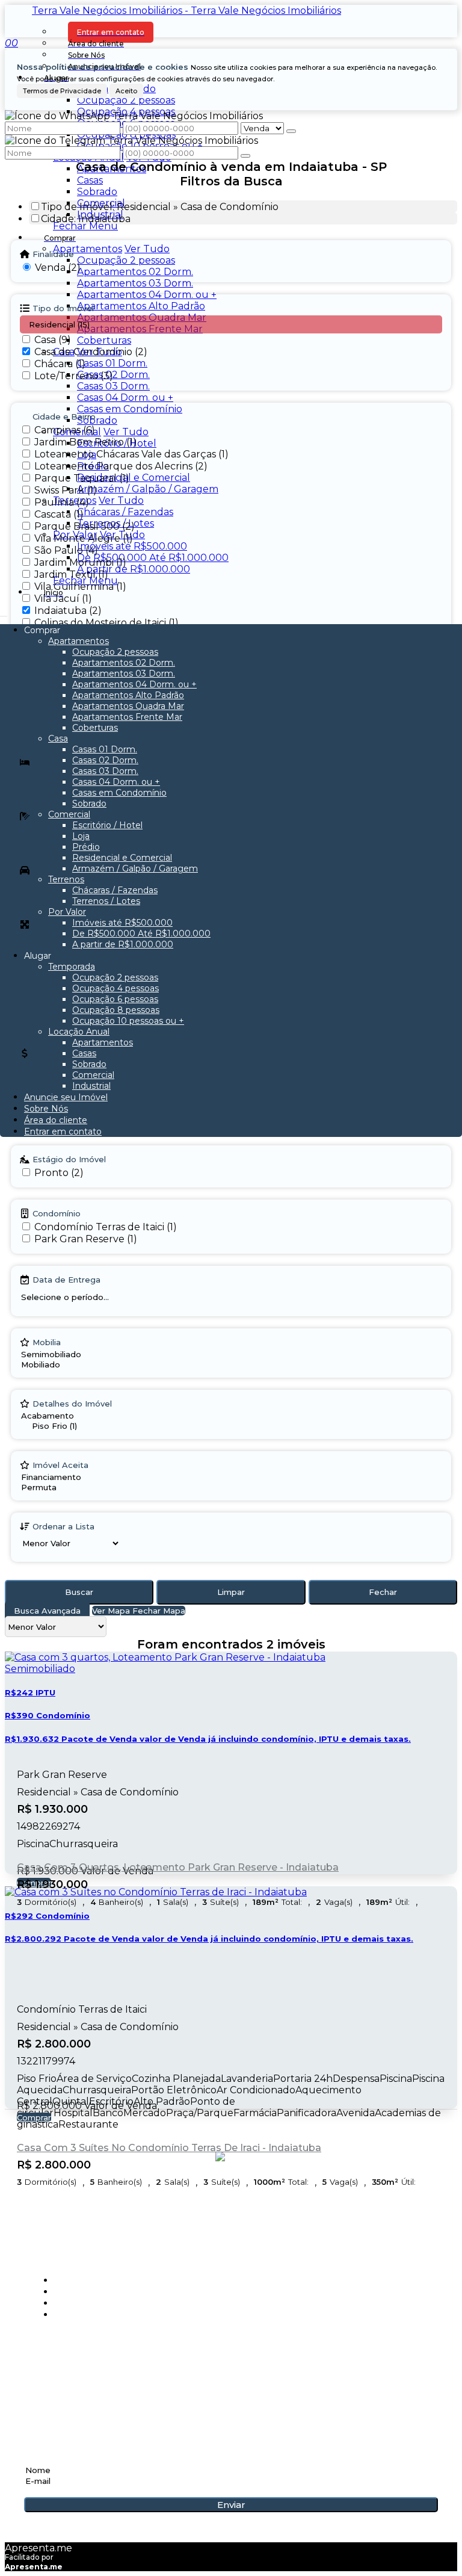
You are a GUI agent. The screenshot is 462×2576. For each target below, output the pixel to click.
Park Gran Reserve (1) (86, 1239)
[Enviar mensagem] (291, 131)
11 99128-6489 (60, 2374)
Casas (90, 180)
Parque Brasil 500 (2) (85, 526)
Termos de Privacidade (62, 91)
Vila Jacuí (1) (63, 599)
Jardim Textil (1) (71, 574)
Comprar (34, 2117)
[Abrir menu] (4, 613)
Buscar (79, 1592)
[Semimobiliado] (51, 1355)
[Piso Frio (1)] (80, 1426)
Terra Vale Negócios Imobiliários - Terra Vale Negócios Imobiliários (186, 11)
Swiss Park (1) (66, 490)
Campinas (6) (65, 430)
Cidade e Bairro (64, 416)
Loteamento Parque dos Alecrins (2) (121, 466)
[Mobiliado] (51, 1365)
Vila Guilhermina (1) (80, 587)
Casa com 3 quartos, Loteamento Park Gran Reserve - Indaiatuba (178, 1867)
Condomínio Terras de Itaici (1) (106, 1227)
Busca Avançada (47, 1611)
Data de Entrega (66, 1280)
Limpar (231, 1592)
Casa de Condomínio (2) (91, 352)
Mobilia (47, 1342)
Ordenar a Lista (63, 1526)
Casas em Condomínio (130, 409)
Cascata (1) (59, 514)
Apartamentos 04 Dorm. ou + (147, 295)
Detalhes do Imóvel (72, 1404)
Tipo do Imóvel (63, 308)
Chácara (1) (60, 364)
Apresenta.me (38, 2548)
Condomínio (57, 1213)
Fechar (383, 1592)
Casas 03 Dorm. (113, 386)
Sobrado (97, 192)
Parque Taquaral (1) (82, 478)
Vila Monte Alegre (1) (84, 538)
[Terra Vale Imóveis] (231, 2208)
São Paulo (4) (66, 550)
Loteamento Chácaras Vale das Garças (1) (131, 454)
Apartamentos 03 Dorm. (135, 283)
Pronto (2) (59, 1173)
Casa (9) (53, 340)
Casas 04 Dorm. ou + (125, 398)
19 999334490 (60, 2361)
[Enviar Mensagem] (245, 156)
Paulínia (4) (62, 502)
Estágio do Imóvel (69, 1159)
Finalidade (53, 254)
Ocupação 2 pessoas (126, 100)
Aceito (126, 91)
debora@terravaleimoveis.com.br (122, 2394)
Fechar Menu (85, 226)
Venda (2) (58, 268)
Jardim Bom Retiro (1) (85, 442)
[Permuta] (58, 1488)
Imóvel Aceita (60, 1465)
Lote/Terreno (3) (74, 376)
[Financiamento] (58, 1477)
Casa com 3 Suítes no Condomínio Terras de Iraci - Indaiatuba (169, 2148)
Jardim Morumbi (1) (80, 562)
